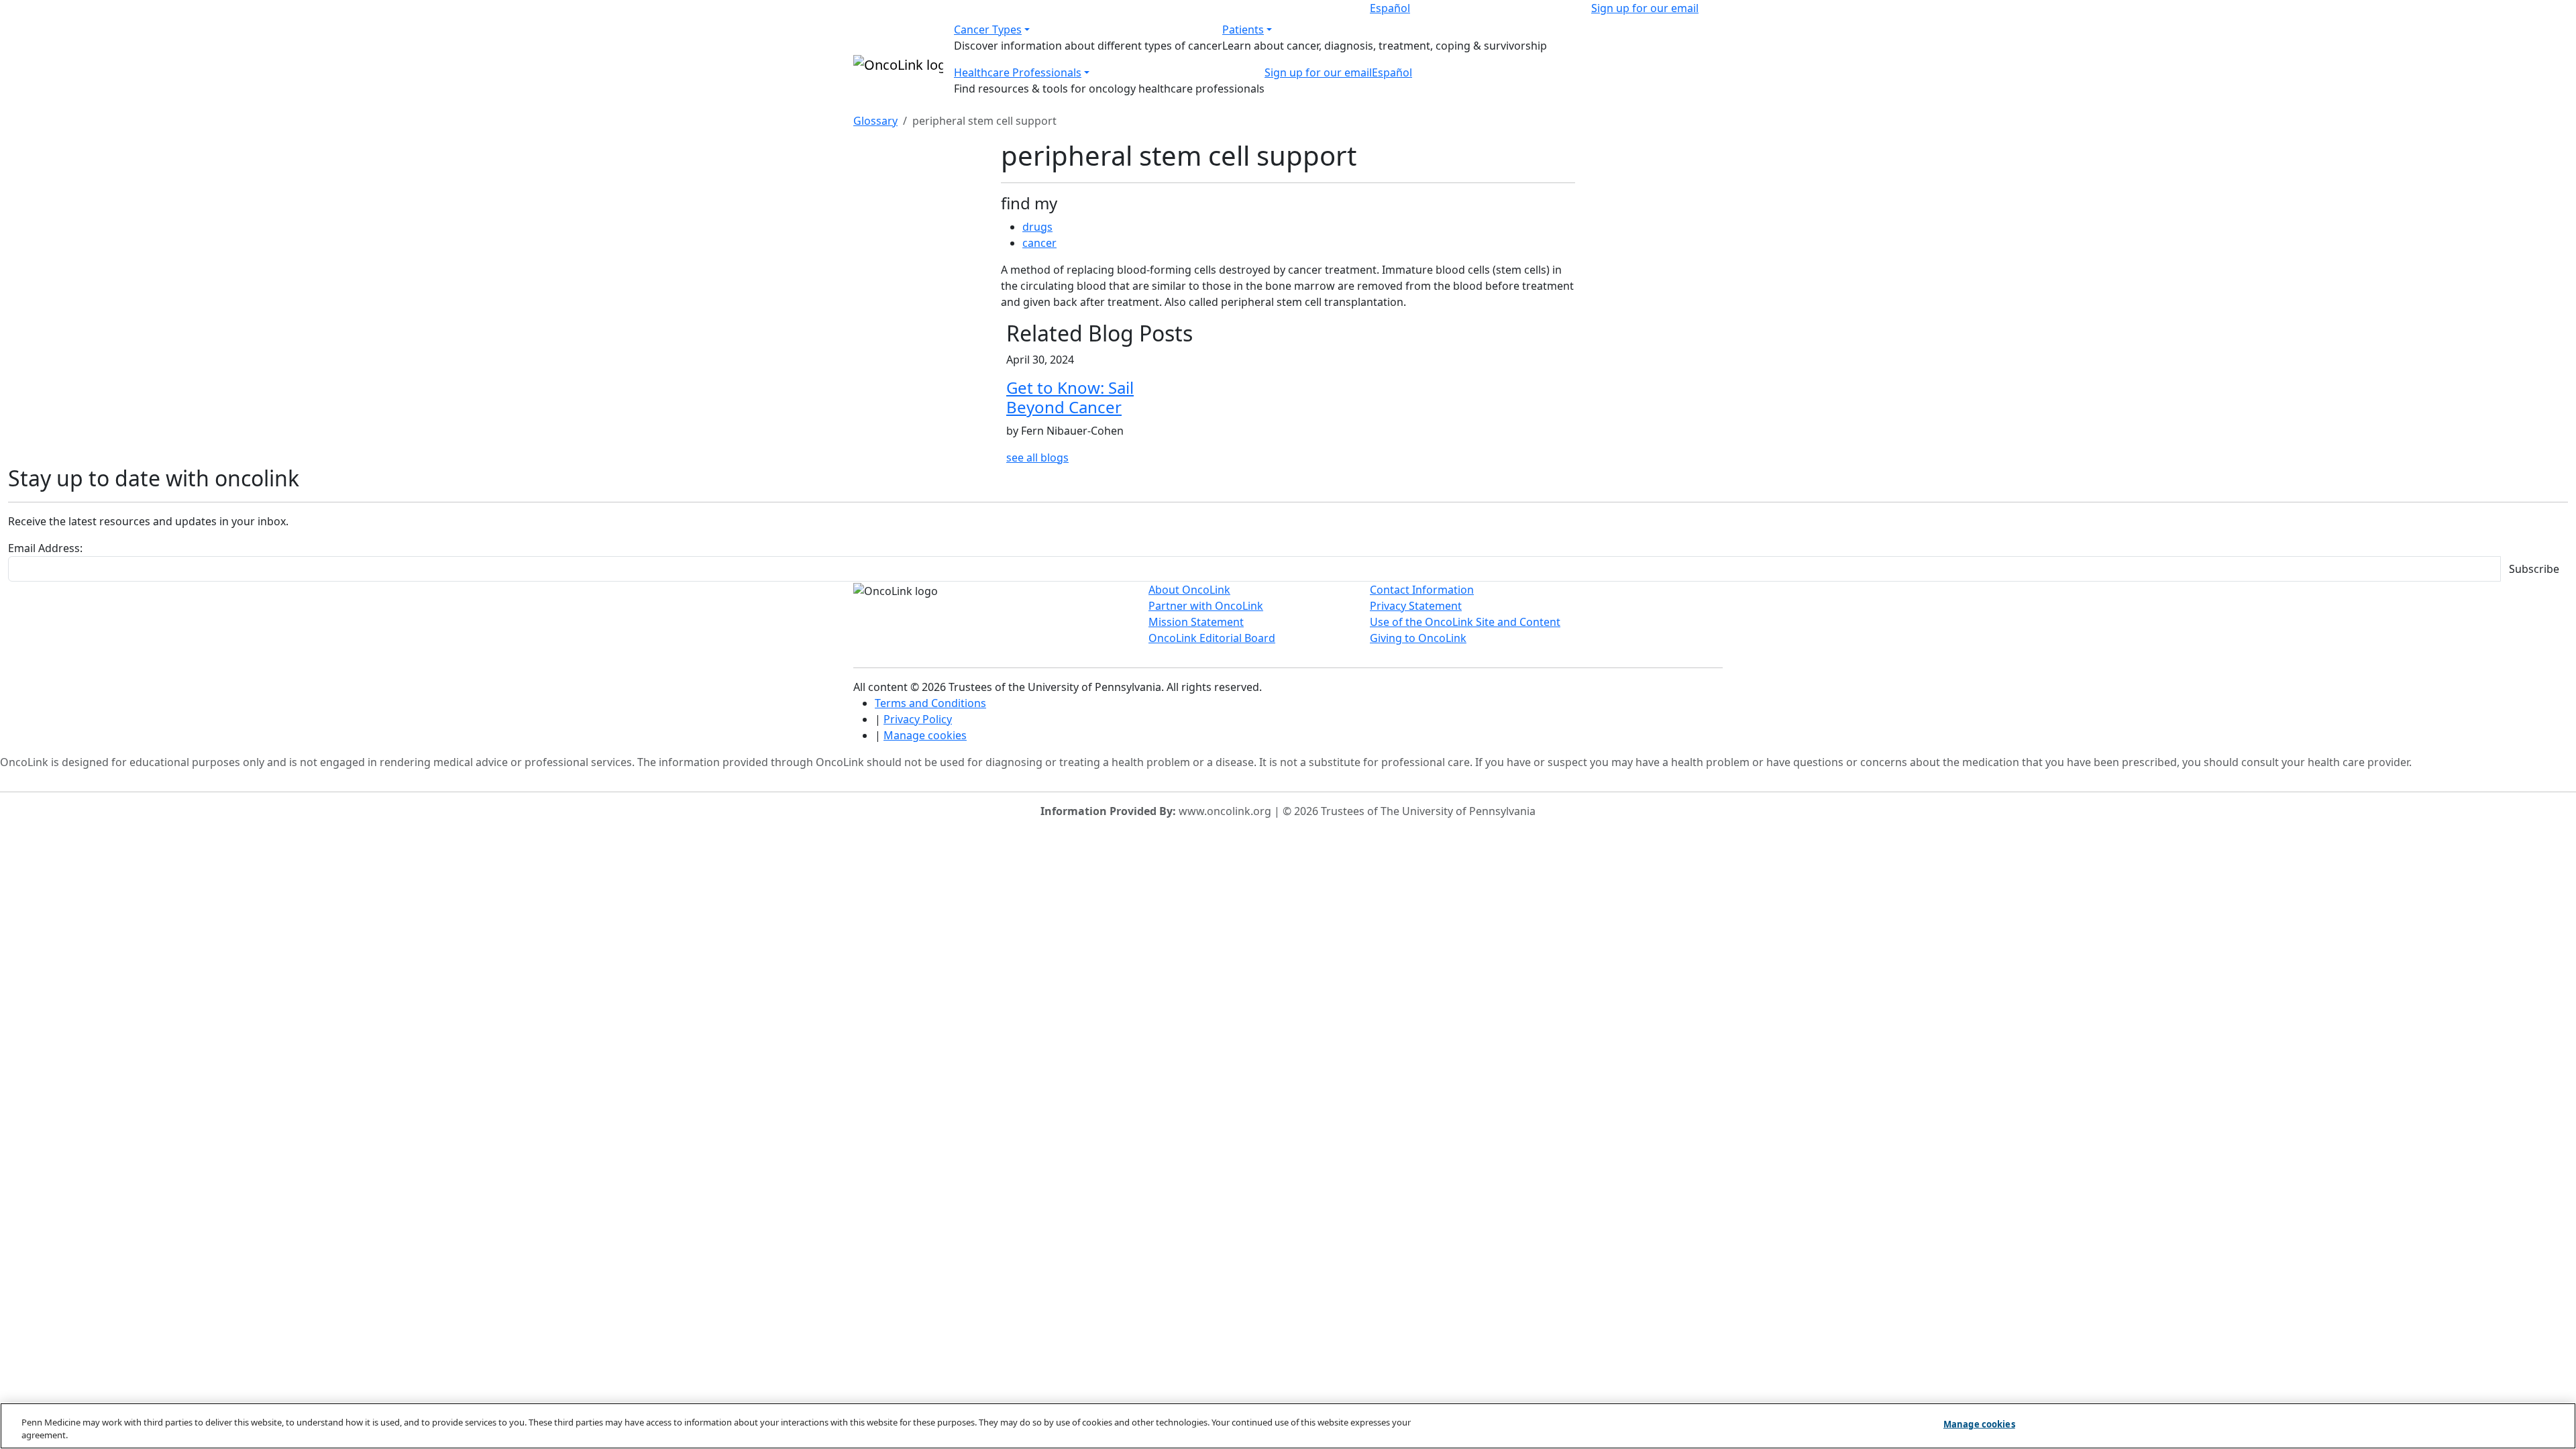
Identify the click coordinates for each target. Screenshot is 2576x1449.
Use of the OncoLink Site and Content (1465, 622)
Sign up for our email (1645, 8)
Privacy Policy (918, 719)
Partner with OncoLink (1206, 606)
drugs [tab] (1037, 227)
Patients (1243, 30)
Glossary (875, 121)
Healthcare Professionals (1018, 72)
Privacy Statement (1416, 606)
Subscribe (2534, 569)
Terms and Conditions (930, 703)
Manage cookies (925, 735)
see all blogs (1037, 458)
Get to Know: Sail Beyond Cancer (1070, 397)
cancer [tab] (1039, 243)
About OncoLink (1189, 590)
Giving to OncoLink (1418, 638)
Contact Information (1422, 590)
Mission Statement (1196, 622)
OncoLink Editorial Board (1212, 638)
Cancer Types (988, 30)
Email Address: (45, 548)
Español (1390, 8)
